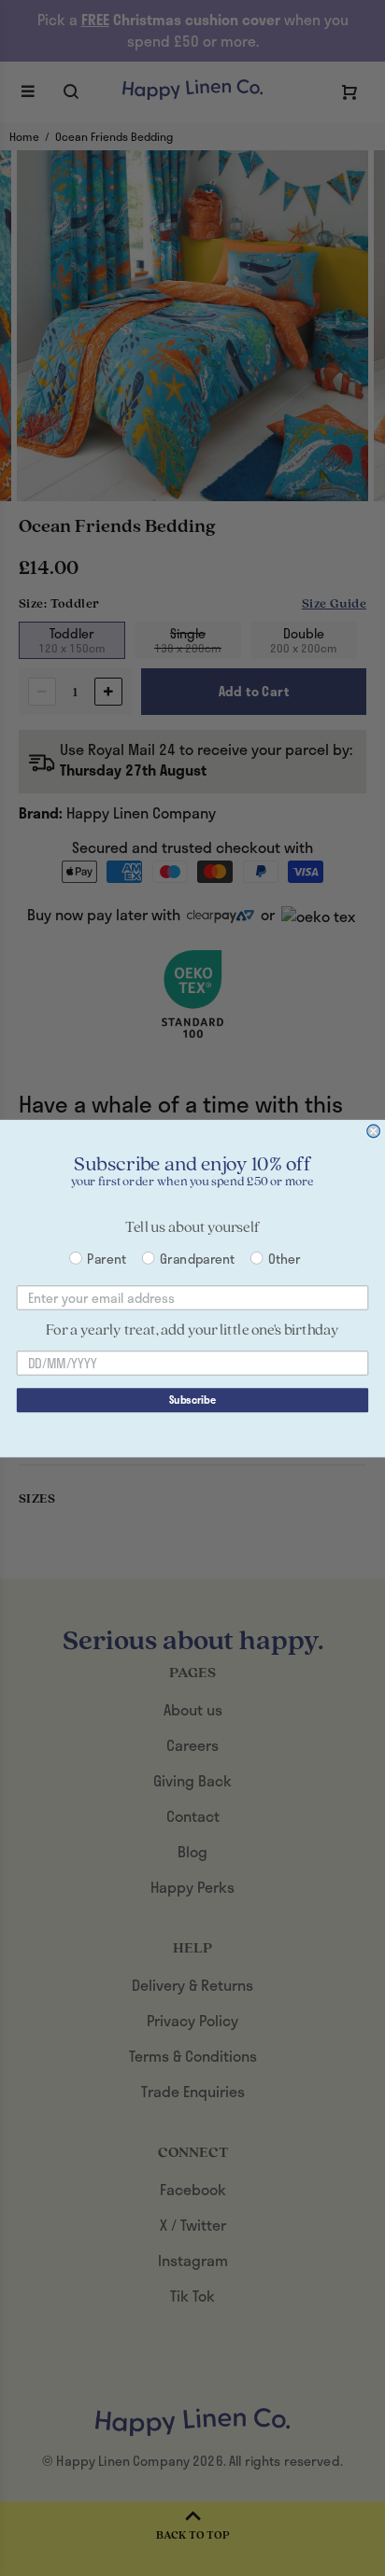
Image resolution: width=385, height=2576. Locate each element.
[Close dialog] (374, 1131)
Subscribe (192, 1400)
